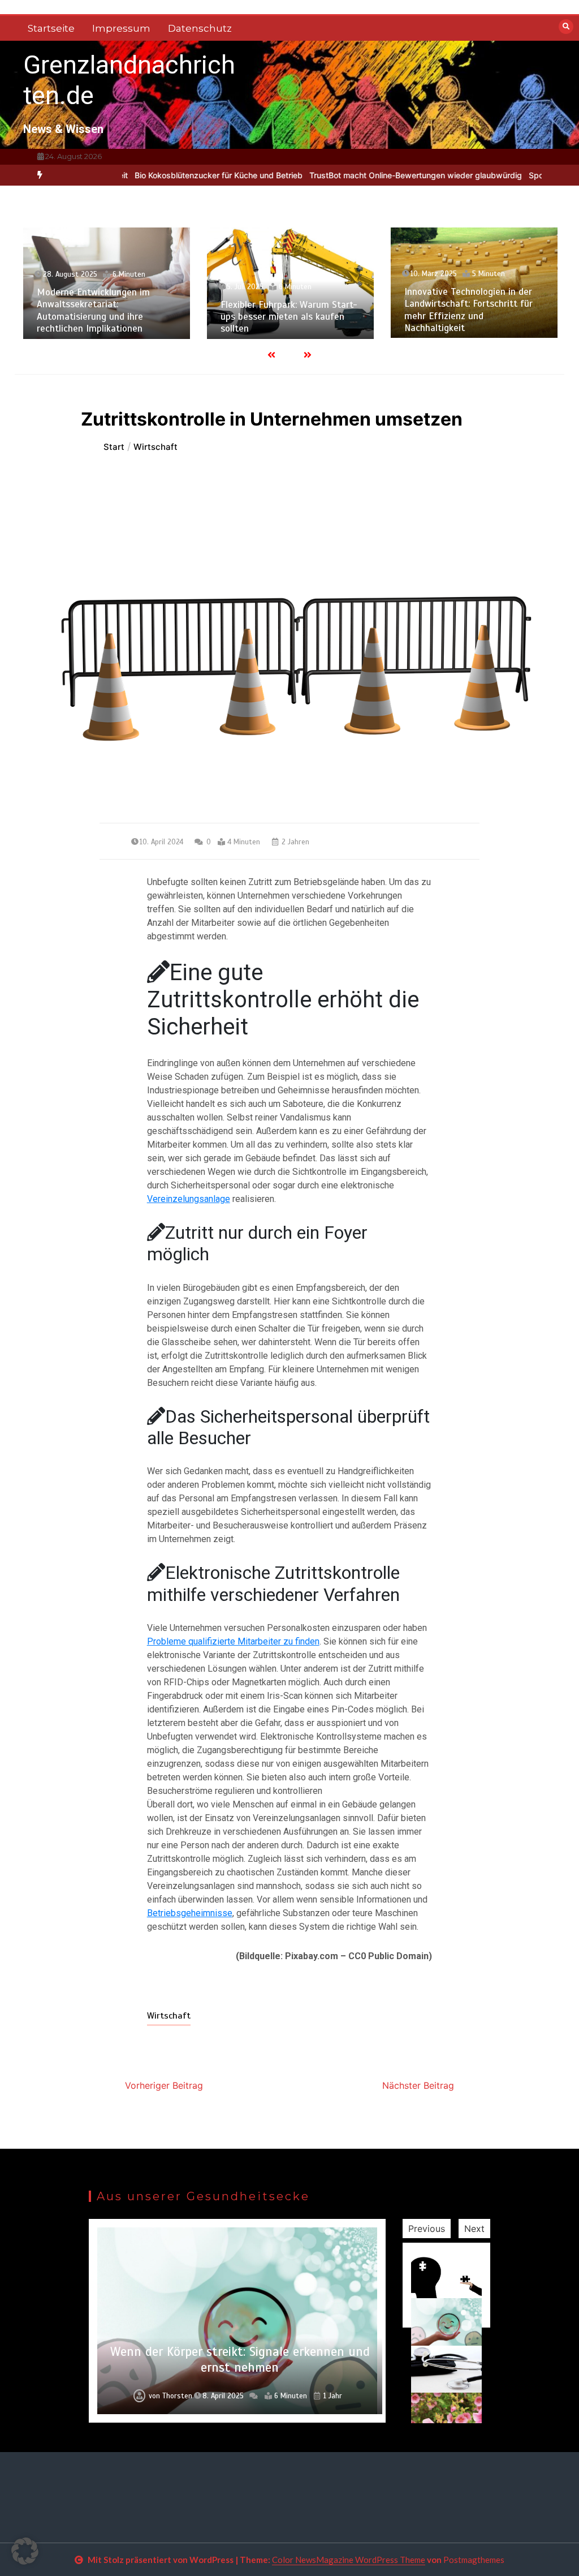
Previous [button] (427, 2229)
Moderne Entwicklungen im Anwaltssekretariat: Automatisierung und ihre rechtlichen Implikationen (93, 310)
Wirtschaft (169, 2016)
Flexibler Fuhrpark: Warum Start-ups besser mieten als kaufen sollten (289, 317)
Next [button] (474, 2229)
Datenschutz (200, 28)
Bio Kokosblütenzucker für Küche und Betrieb (172, 175)
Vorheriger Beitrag (164, 2085)
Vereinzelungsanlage (189, 1199)
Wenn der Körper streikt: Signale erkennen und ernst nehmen (240, 2360)
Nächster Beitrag (418, 2085)
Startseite (51, 28)
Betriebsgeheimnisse (190, 1913)
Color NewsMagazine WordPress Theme (349, 2560)
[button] (25, 2551)
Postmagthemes (474, 2560)
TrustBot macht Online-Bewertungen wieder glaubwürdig (369, 175)
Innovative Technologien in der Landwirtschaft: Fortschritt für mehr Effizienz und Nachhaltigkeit (468, 310)
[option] (172, 175)
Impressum (121, 28)
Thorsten (177, 2396)
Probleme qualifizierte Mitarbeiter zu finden (233, 1641)
